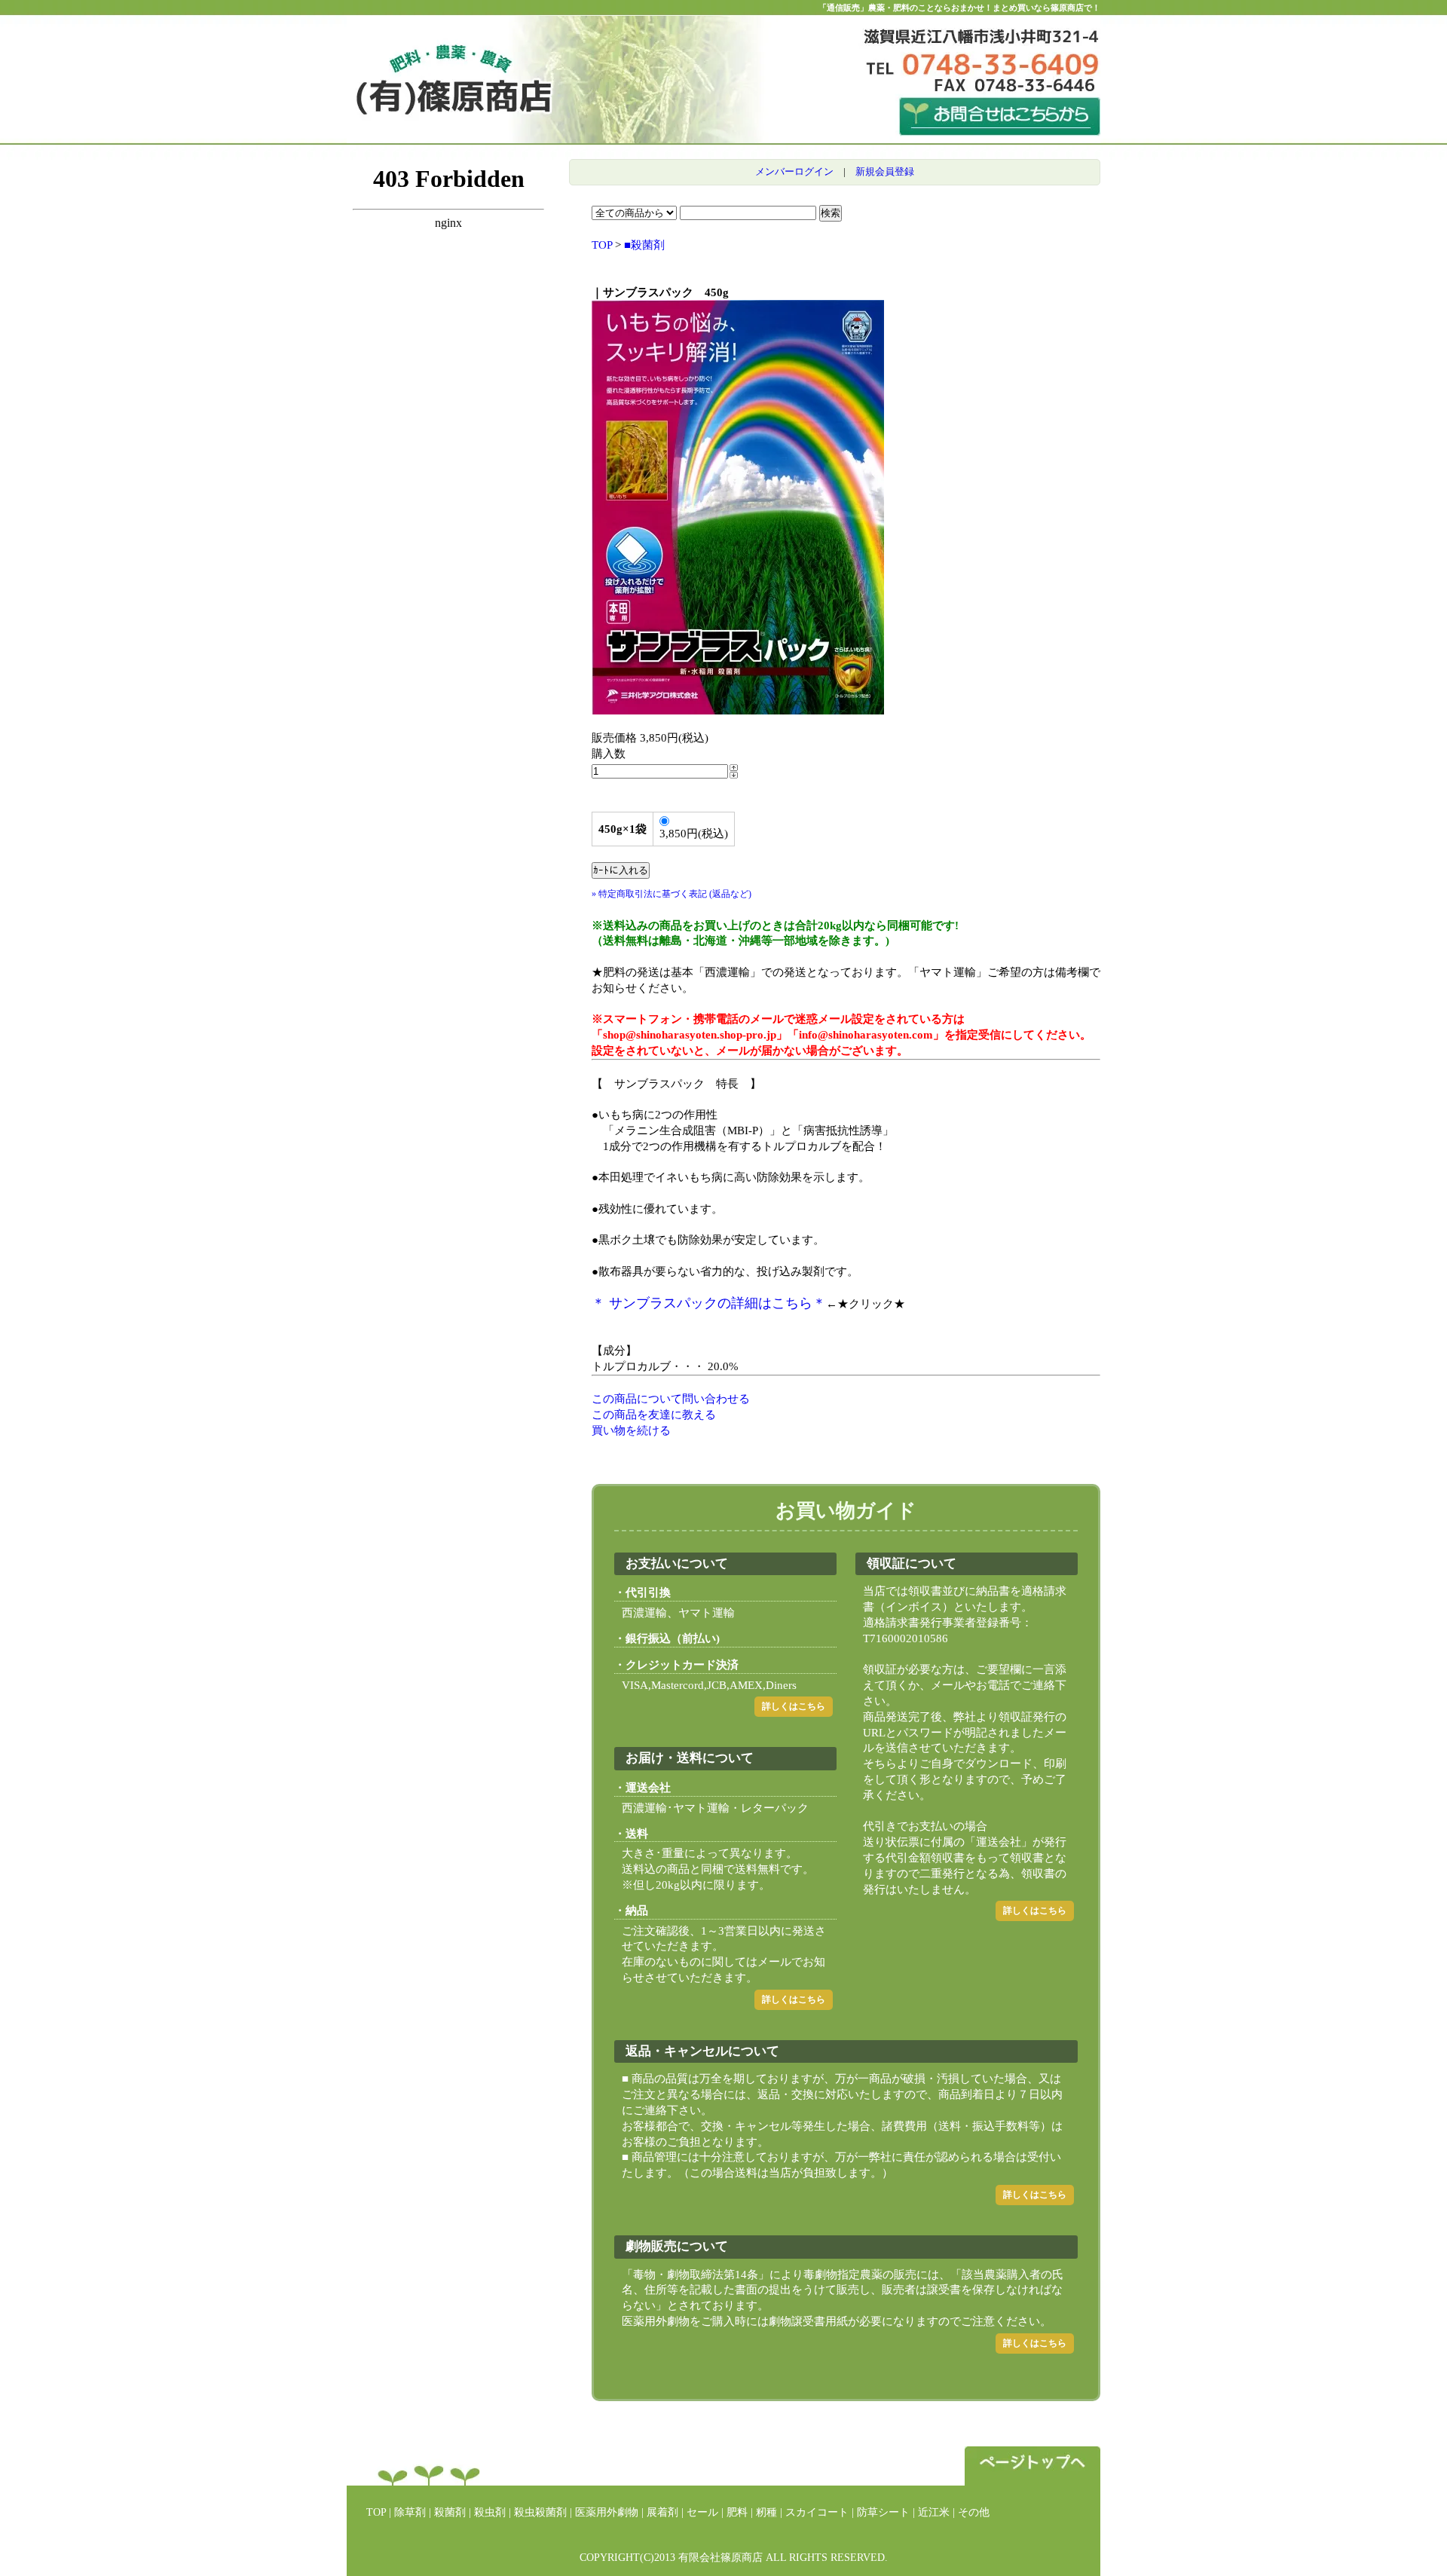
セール (702, 2512)
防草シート (883, 2512)
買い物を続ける (631, 1430)
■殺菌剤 (644, 245)
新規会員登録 (885, 171)
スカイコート (817, 2512)
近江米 (934, 2512)
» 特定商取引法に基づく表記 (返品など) (671, 894)
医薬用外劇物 (607, 2512)
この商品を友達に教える (654, 1415)
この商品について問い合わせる (671, 1399)
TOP (602, 245)
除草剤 (410, 2512)
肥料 (737, 2512)
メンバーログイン (794, 171)
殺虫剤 (490, 2512)
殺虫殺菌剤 (540, 2512)
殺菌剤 (450, 2512)
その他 (974, 2512)
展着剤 (662, 2512)
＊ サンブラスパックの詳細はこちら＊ (709, 1303)
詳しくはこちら (794, 1706)
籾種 (766, 2512)
